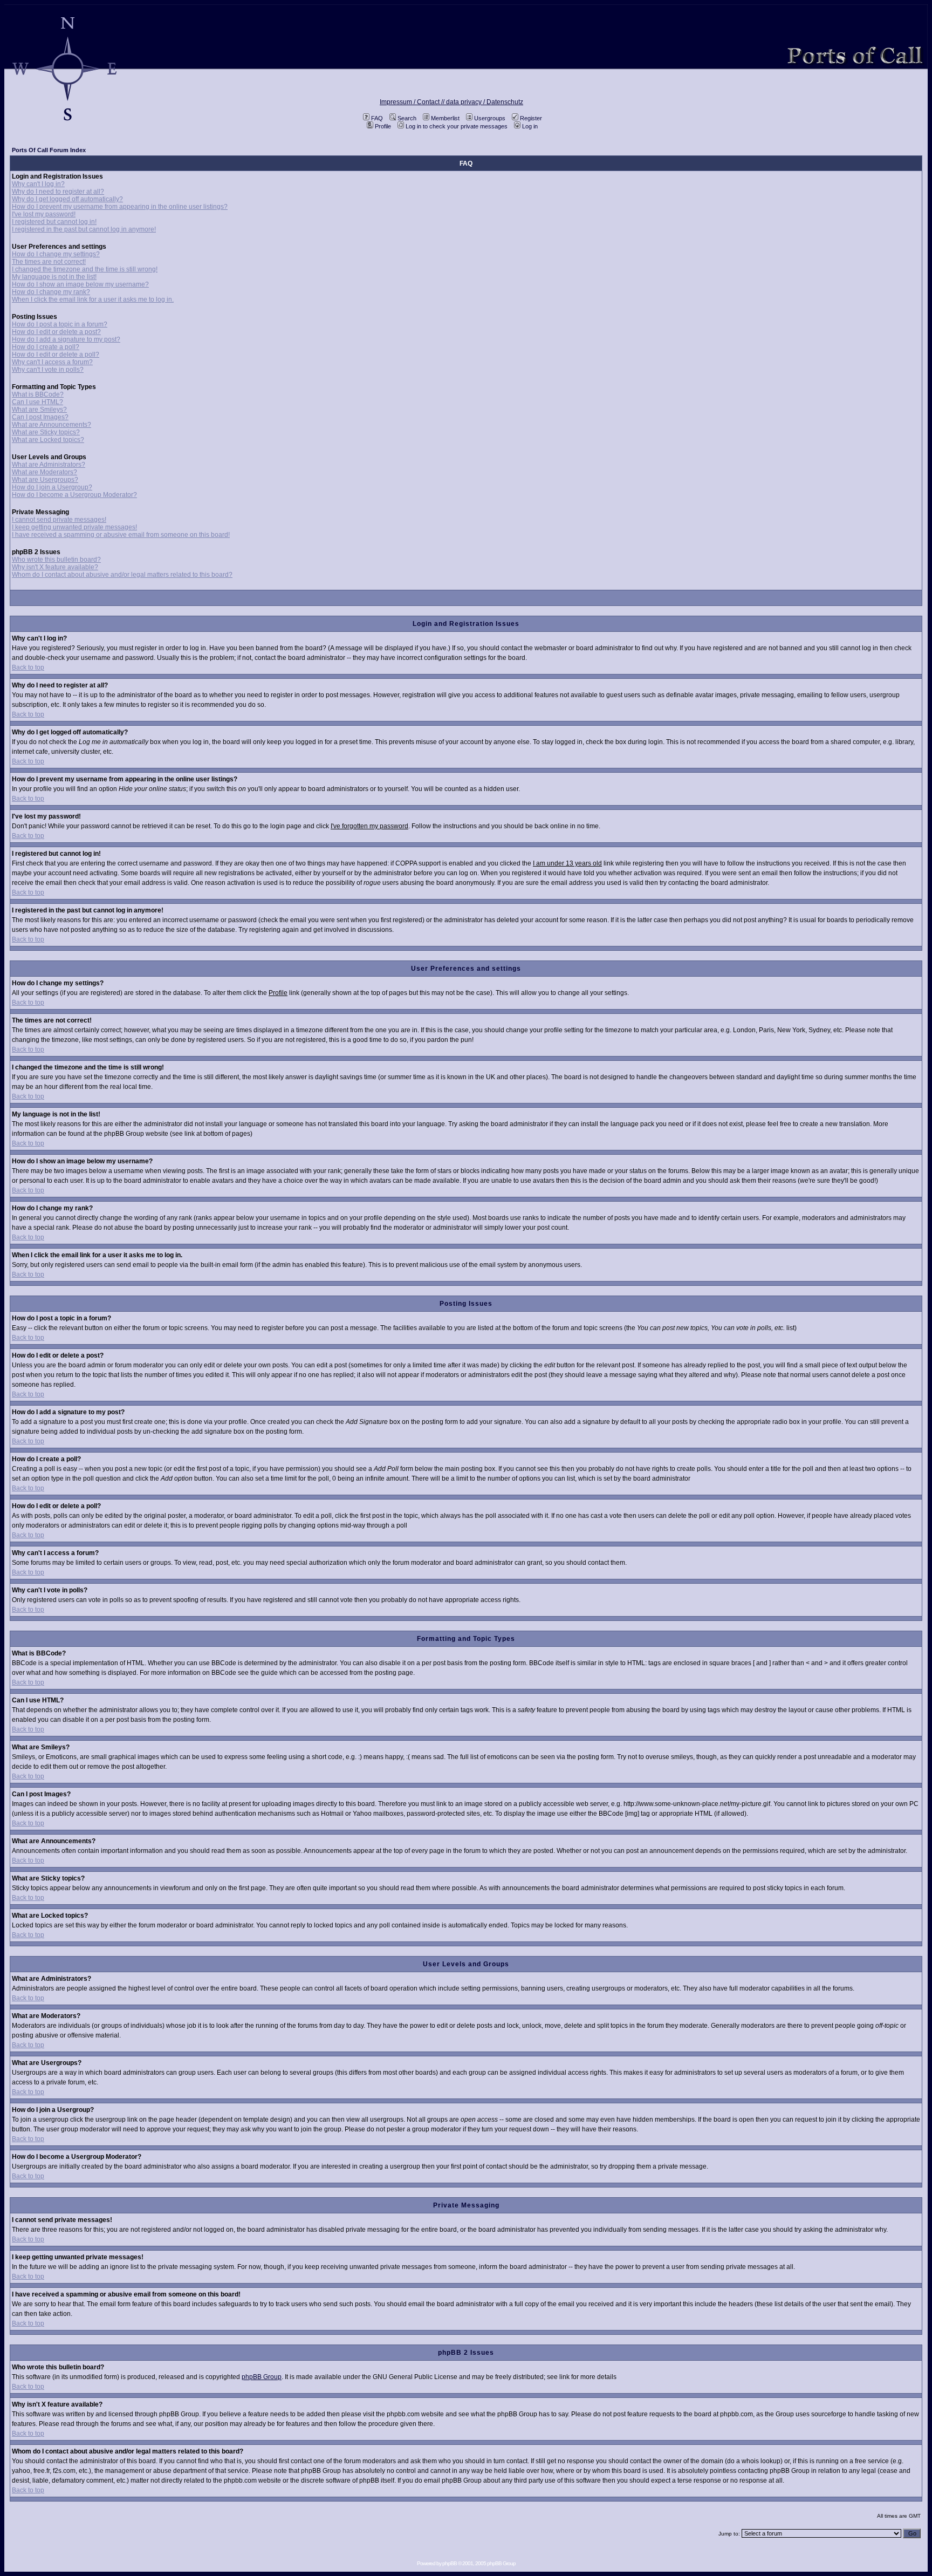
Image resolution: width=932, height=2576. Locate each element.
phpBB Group (262, 2377)
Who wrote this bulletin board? (56, 560)
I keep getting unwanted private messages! (74, 527)
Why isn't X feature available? (55, 567)
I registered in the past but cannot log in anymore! (84, 229)
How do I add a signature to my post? (66, 339)
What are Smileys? (39, 410)
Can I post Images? (40, 417)
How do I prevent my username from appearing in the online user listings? (120, 207)
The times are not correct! (49, 262)
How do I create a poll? (46, 347)
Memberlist (445, 118)
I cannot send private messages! (59, 520)
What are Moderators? (44, 472)
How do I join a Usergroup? (52, 487)
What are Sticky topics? (46, 432)
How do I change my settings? (56, 254)
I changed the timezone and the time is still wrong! (85, 269)
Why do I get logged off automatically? (67, 199)
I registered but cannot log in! (54, 222)
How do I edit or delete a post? (56, 332)
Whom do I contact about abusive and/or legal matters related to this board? (122, 575)
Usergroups (490, 118)
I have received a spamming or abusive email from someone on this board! (121, 535)
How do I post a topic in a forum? (60, 324)
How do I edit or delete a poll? (56, 355)
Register (531, 118)
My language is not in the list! (54, 277)
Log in (530, 126)
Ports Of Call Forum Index (49, 150)
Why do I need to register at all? (58, 192)
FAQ (377, 118)
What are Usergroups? (45, 480)
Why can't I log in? (38, 184)
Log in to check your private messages (457, 126)
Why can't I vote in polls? (48, 370)
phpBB (450, 2563)
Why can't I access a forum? (52, 362)
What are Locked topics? (48, 440)
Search (407, 118)
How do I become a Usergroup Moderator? (74, 495)
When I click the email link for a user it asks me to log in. (93, 299)
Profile (383, 126)
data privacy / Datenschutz (485, 102)
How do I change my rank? (51, 292)
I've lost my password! (44, 214)
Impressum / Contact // (413, 102)
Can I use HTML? (37, 402)
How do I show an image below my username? (80, 284)
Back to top (28, 667)
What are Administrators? (49, 465)
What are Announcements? (52, 425)
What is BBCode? (38, 394)
